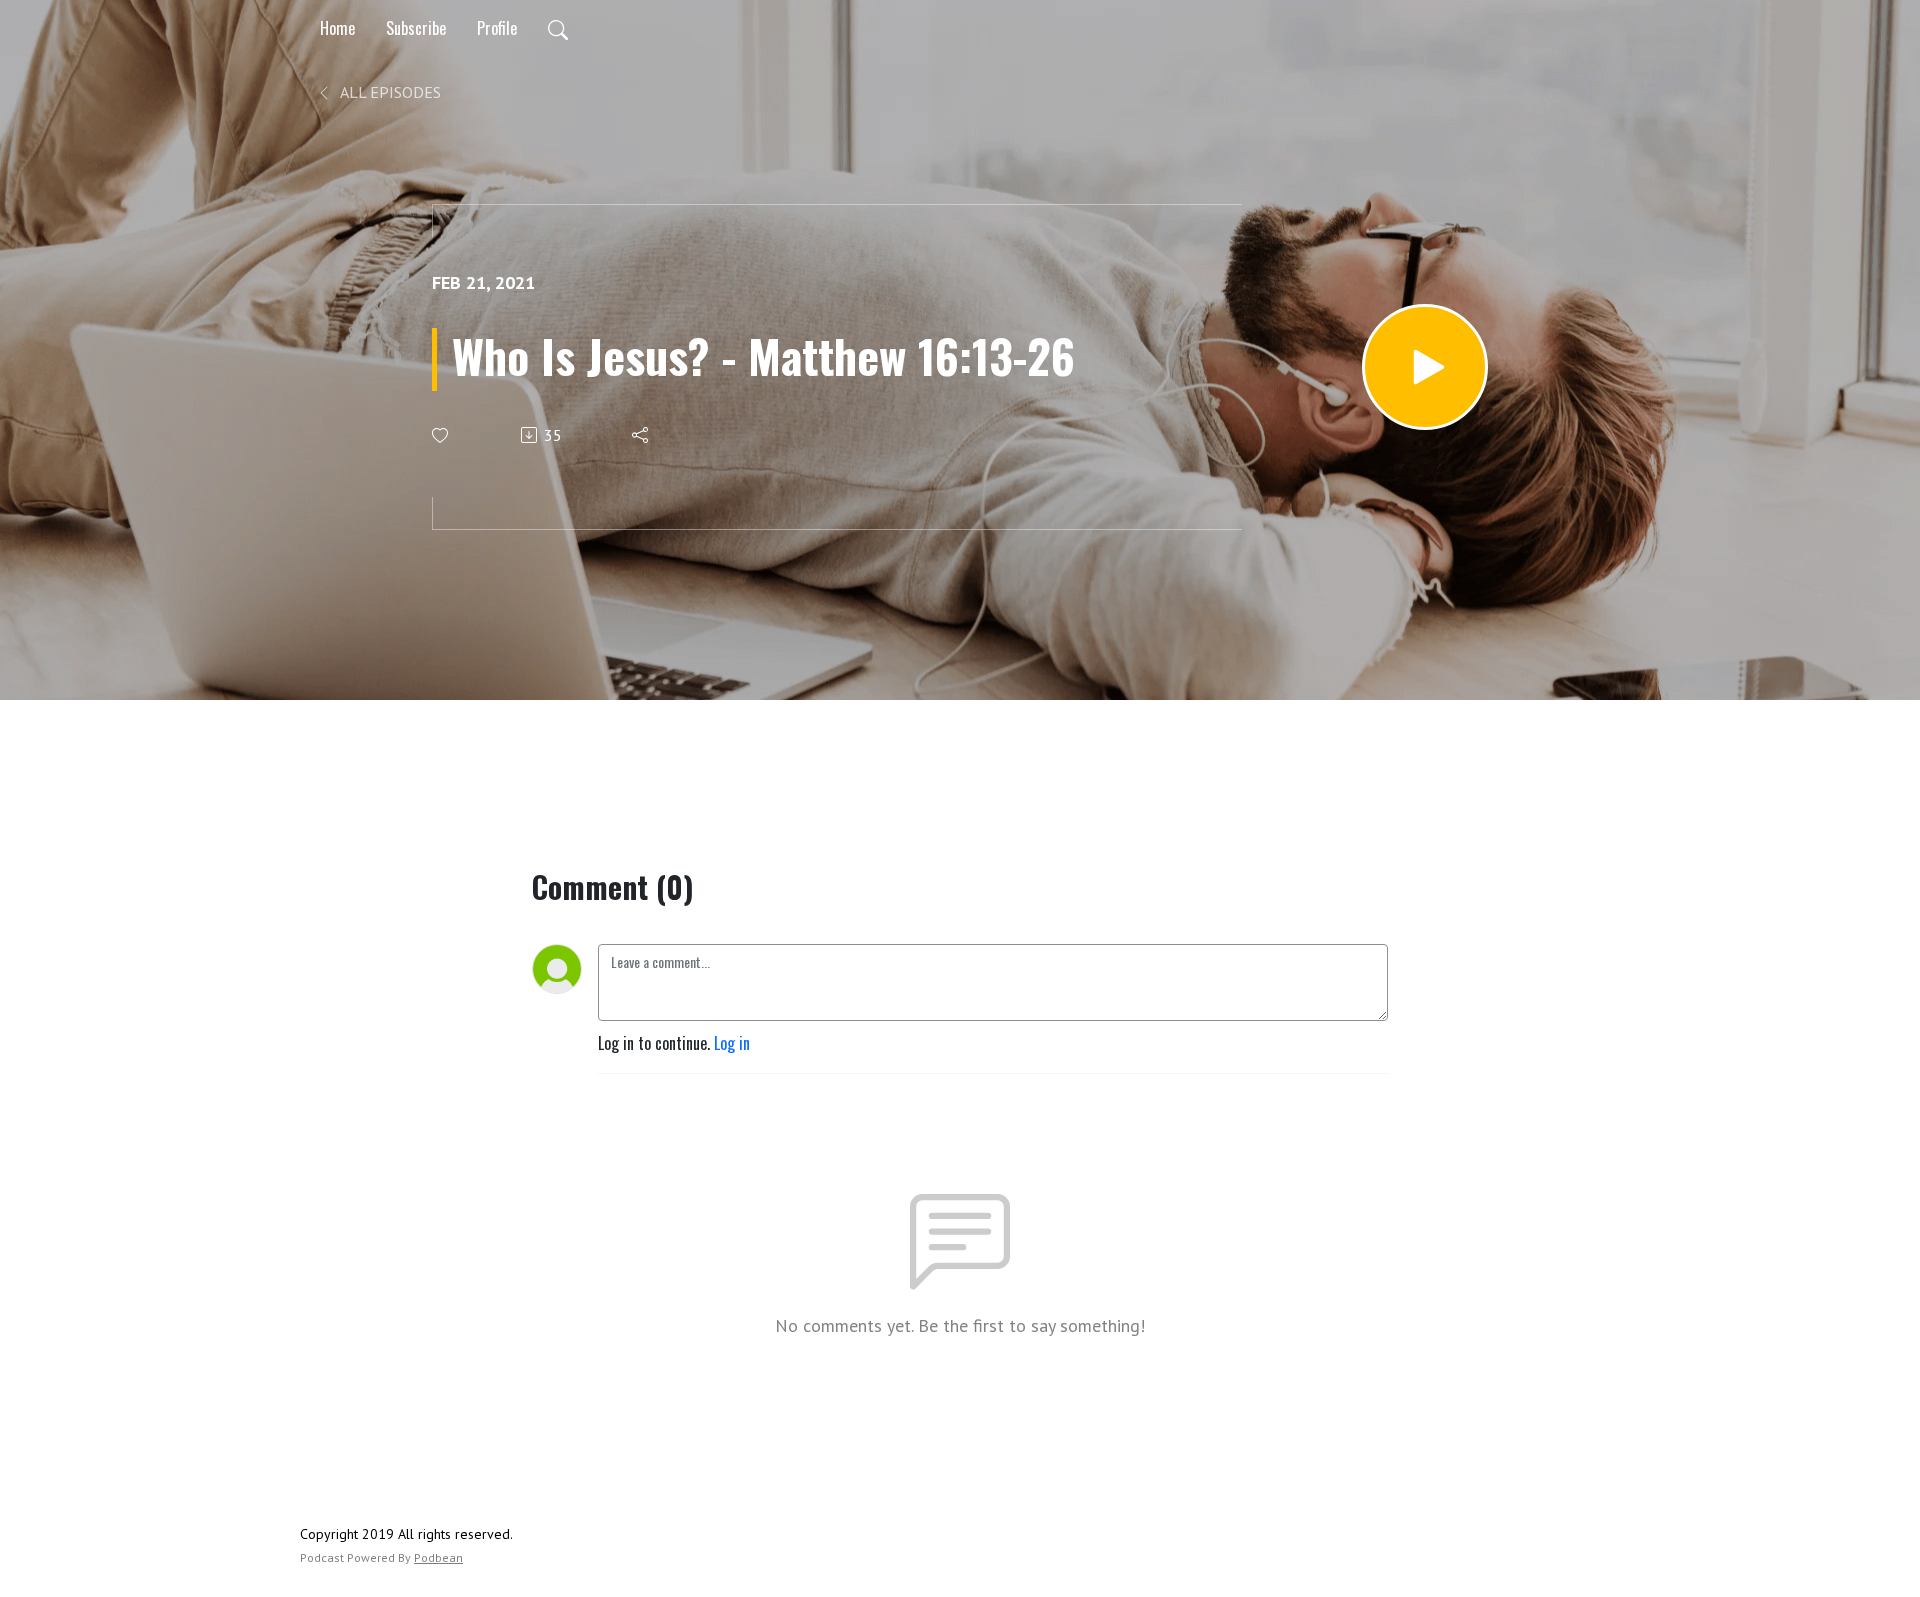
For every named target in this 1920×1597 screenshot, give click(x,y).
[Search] (558, 28)
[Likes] (441, 435)
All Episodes (389, 92)
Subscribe (416, 28)
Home (337, 28)
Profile (497, 28)
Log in (732, 1043)
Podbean (438, 1557)
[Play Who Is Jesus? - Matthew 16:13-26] (1425, 367)
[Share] (641, 435)
